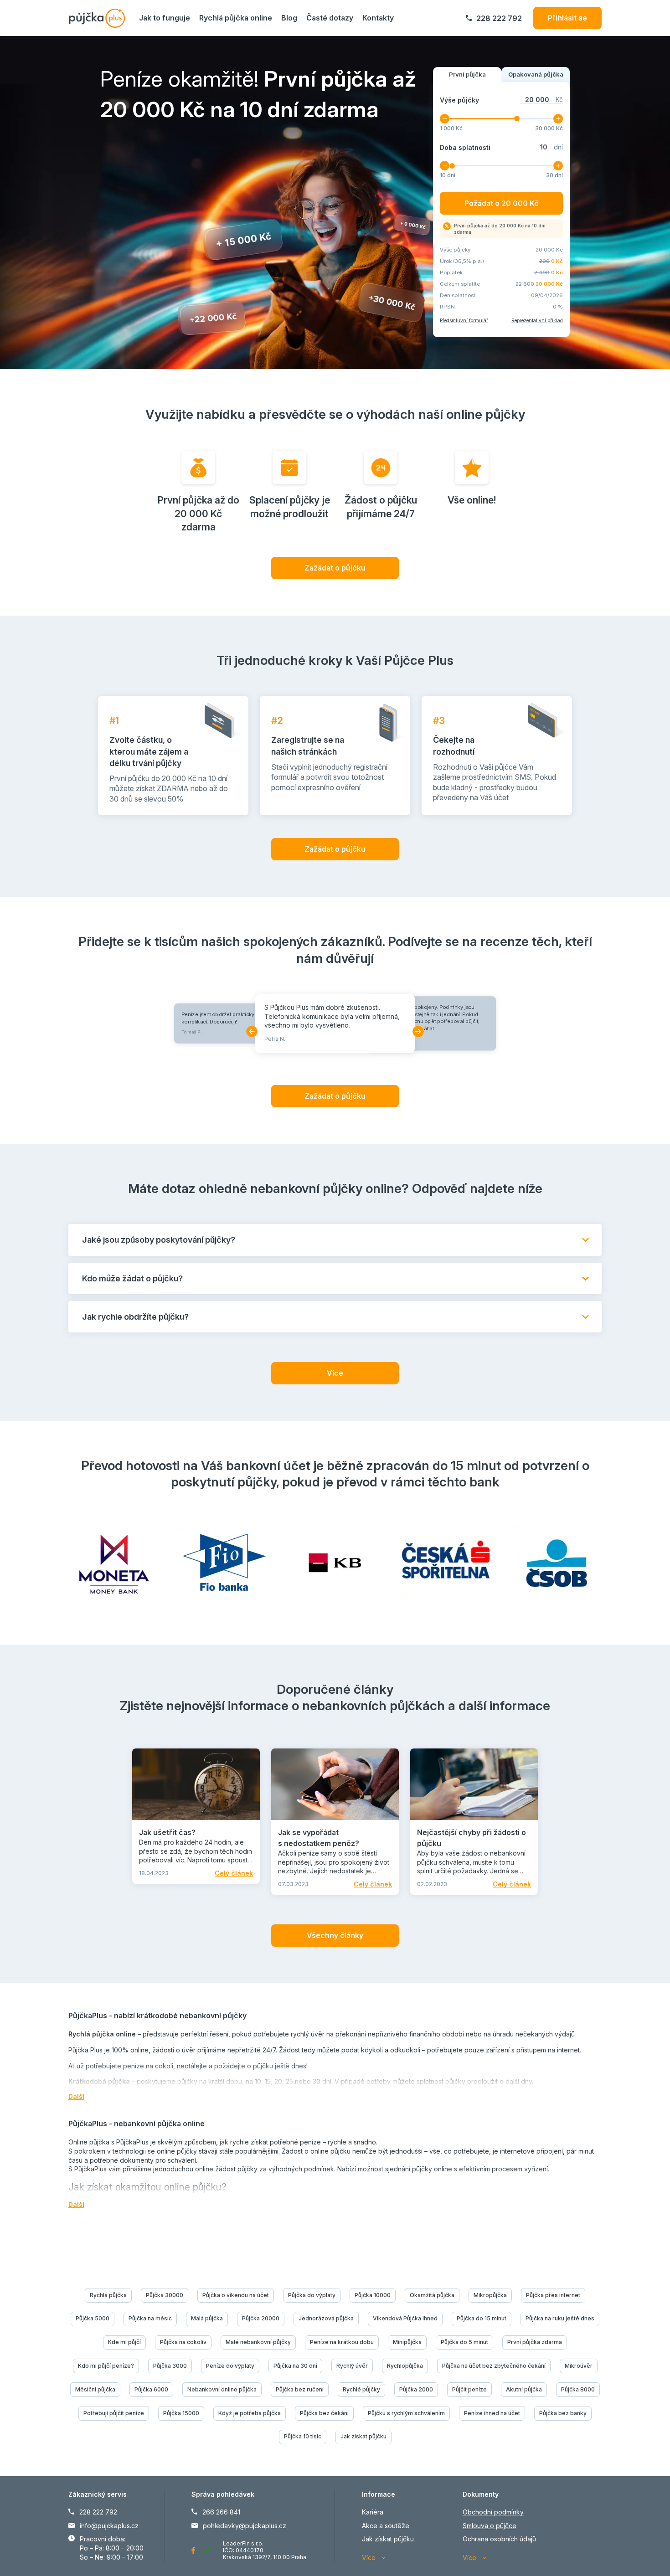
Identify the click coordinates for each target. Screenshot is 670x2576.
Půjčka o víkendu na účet (236, 2295)
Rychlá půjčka (108, 2295)
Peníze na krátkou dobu (342, 2342)
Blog (289, 18)
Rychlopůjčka (405, 2366)
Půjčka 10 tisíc (303, 2436)
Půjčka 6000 (151, 2389)
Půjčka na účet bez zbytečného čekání (494, 2366)
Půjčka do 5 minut (464, 2342)
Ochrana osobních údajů (499, 2539)
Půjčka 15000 (181, 2413)
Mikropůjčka (490, 2295)
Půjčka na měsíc (150, 2318)
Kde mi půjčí (124, 2342)
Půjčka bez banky (563, 2413)
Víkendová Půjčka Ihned (405, 2318)
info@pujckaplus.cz (109, 2526)
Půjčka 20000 (261, 2318)
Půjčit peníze (469, 2389)
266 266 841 (221, 2512)
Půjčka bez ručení (300, 2389)
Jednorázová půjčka (326, 2318)
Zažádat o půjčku (335, 568)
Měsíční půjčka (95, 2389)
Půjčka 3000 (170, 2366)
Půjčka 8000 (578, 2389)
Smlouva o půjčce (490, 2526)
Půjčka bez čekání (324, 2413)
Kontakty (378, 18)
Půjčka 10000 (373, 2295)
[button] (252, 1031)
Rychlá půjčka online (236, 18)
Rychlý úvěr (352, 2366)
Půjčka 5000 (93, 2318)
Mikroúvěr (579, 2366)
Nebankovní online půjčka (222, 2389)
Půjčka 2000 (416, 2389)
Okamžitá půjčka (432, 2295)
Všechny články (335, 1935)
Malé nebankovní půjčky (258, 2342)
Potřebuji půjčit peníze (114, 2413)
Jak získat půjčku (363, 2436)
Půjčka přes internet (553, 2295)
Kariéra (373, 2512)
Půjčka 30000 (165, 2295)
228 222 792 (499, 18)
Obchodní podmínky (493, 2512)
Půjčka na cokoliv (183, 2342)
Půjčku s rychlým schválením (406, 2413)
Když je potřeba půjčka (250, 2413)
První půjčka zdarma (535, 2342)
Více (335, 1373)
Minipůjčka (407, 2342)
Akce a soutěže (386, 2526)
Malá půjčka (207, 2318)
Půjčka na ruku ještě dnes (560, 2318)
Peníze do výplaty (230, 2366)
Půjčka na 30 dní (295, 2366)
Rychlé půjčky (361, 2389)
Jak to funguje (165, 18)
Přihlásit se (567, 18)
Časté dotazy (330, 18)
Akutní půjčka (524, 2389)
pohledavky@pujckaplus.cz (245, 2526)
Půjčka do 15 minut (482, 2318)
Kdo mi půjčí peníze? (106, 2366)
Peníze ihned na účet (492, 2413)
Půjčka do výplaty (312, 2295)
